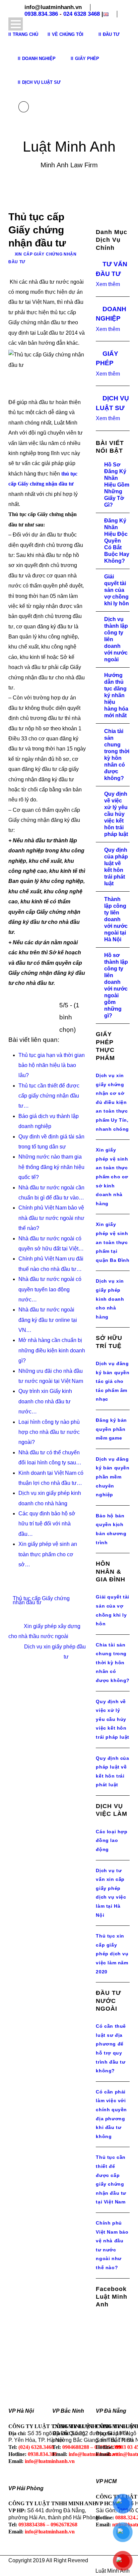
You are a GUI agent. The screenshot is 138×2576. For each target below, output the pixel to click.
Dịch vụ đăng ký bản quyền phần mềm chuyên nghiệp (113, 1477)
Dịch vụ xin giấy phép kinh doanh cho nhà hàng (110, 1299)
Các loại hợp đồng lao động (112, 1840)
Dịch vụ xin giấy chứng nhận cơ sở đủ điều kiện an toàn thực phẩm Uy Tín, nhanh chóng (112, 1102)
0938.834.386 (41, 14)
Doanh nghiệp (39, 59)
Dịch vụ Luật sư (41, 82)
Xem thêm (108, 284)
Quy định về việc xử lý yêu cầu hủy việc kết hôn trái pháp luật (116, 814)
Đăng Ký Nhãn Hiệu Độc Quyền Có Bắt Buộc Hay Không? (117, 541)
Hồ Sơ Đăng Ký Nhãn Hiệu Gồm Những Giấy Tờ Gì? (117, 485)
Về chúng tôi (68, 34)
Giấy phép (87, 59)
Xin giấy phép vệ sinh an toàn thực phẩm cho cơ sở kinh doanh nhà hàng (112, 1177)
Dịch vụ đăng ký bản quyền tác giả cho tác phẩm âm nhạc (113, 1381)
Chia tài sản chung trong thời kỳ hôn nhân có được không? (113, 1663)
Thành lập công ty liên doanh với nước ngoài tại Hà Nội (116, 919)
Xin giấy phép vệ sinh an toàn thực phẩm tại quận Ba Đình (113, 1242)
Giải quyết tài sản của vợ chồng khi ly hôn (117, 590)
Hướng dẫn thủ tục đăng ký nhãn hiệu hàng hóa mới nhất (116, 695)
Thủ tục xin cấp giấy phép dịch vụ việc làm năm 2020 (112, 1954)
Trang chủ (25, 34)
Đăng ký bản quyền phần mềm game (111, 1429)
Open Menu (16, 24)
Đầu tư (111, 34)
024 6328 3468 (82, 14)
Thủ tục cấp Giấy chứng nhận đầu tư (41, 1600)
